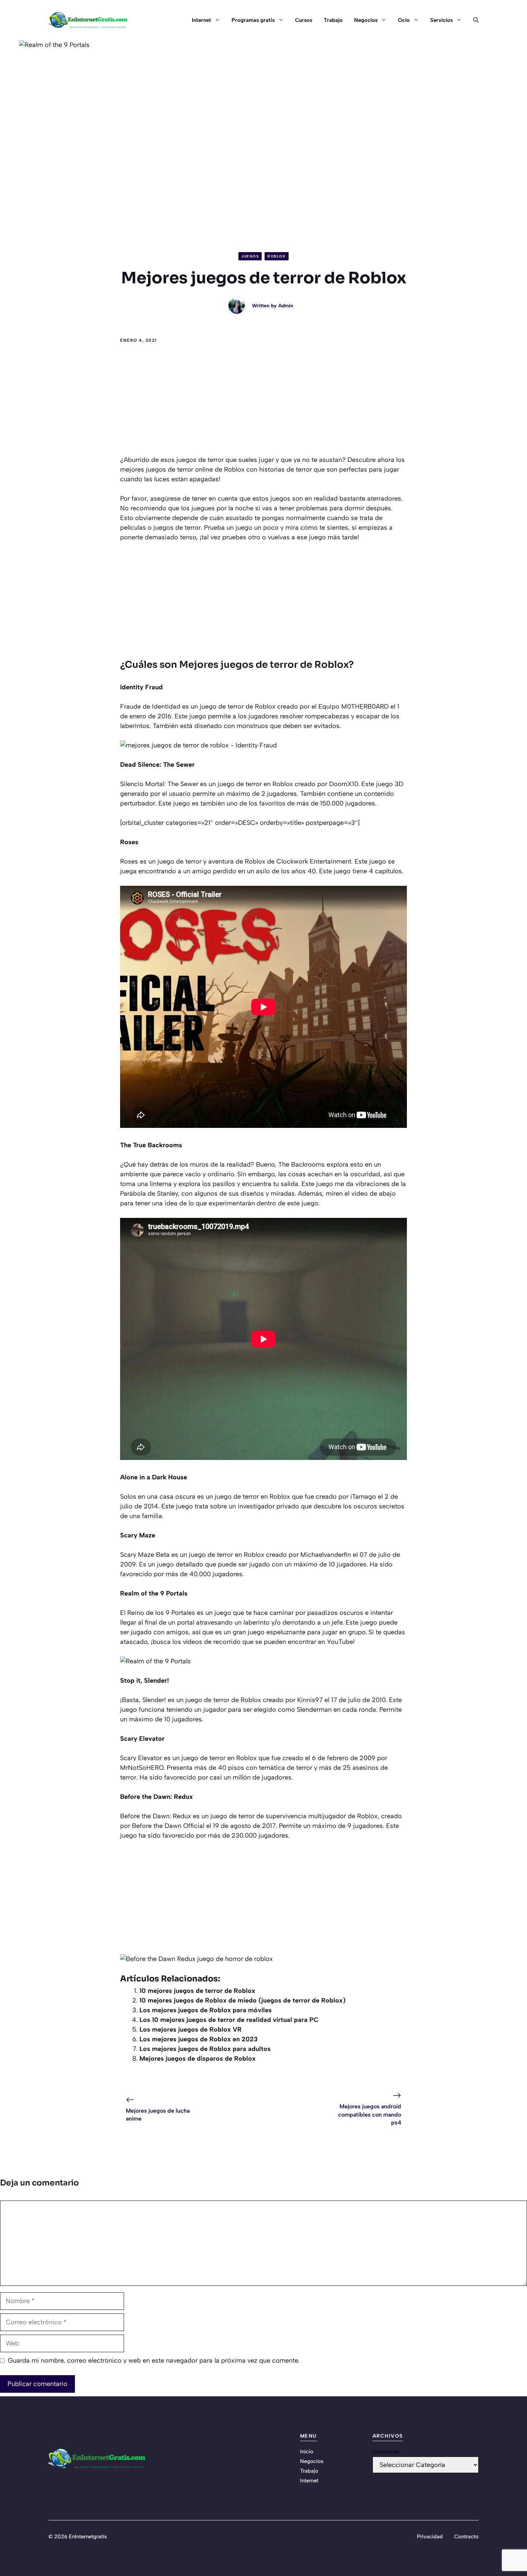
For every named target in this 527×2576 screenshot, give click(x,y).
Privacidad (430, 2537)
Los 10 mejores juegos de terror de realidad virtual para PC (229, 2020)
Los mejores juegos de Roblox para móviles (206, 2010)
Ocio (404, 20)
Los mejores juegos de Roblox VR (191, 2029)
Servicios (441, 20)
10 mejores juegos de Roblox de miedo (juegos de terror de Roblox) (243, 2000)
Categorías (386, 2452)
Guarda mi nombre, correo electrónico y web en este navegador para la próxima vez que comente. (154, 2360)
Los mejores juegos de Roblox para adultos (205, 2049)
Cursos (304, 20)
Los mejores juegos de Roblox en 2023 (199, 2039)
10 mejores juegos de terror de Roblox (197, 1991)
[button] (473, 20)
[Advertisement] (263, 401)
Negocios (366, 20)
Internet (201, 20)
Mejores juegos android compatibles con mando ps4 (370, 2114)
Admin (286, 306)
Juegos (250, 256)
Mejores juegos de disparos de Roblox (198, 2059)
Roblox (277, 256)
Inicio (307, 2452)
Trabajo (333, 20)
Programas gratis (253, 20)
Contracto (466, 2537)
